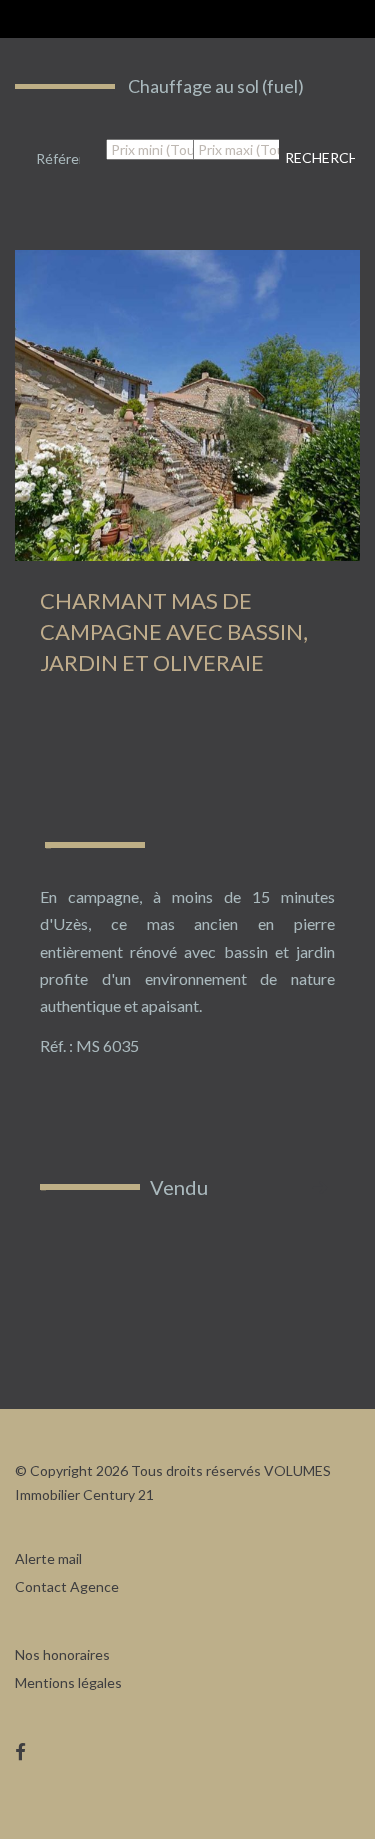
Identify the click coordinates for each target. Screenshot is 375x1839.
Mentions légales (68, 1682)
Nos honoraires (62, 1654)
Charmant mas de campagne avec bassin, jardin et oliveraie (174, 631)
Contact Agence (67, 1586)
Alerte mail (48, 1558)
